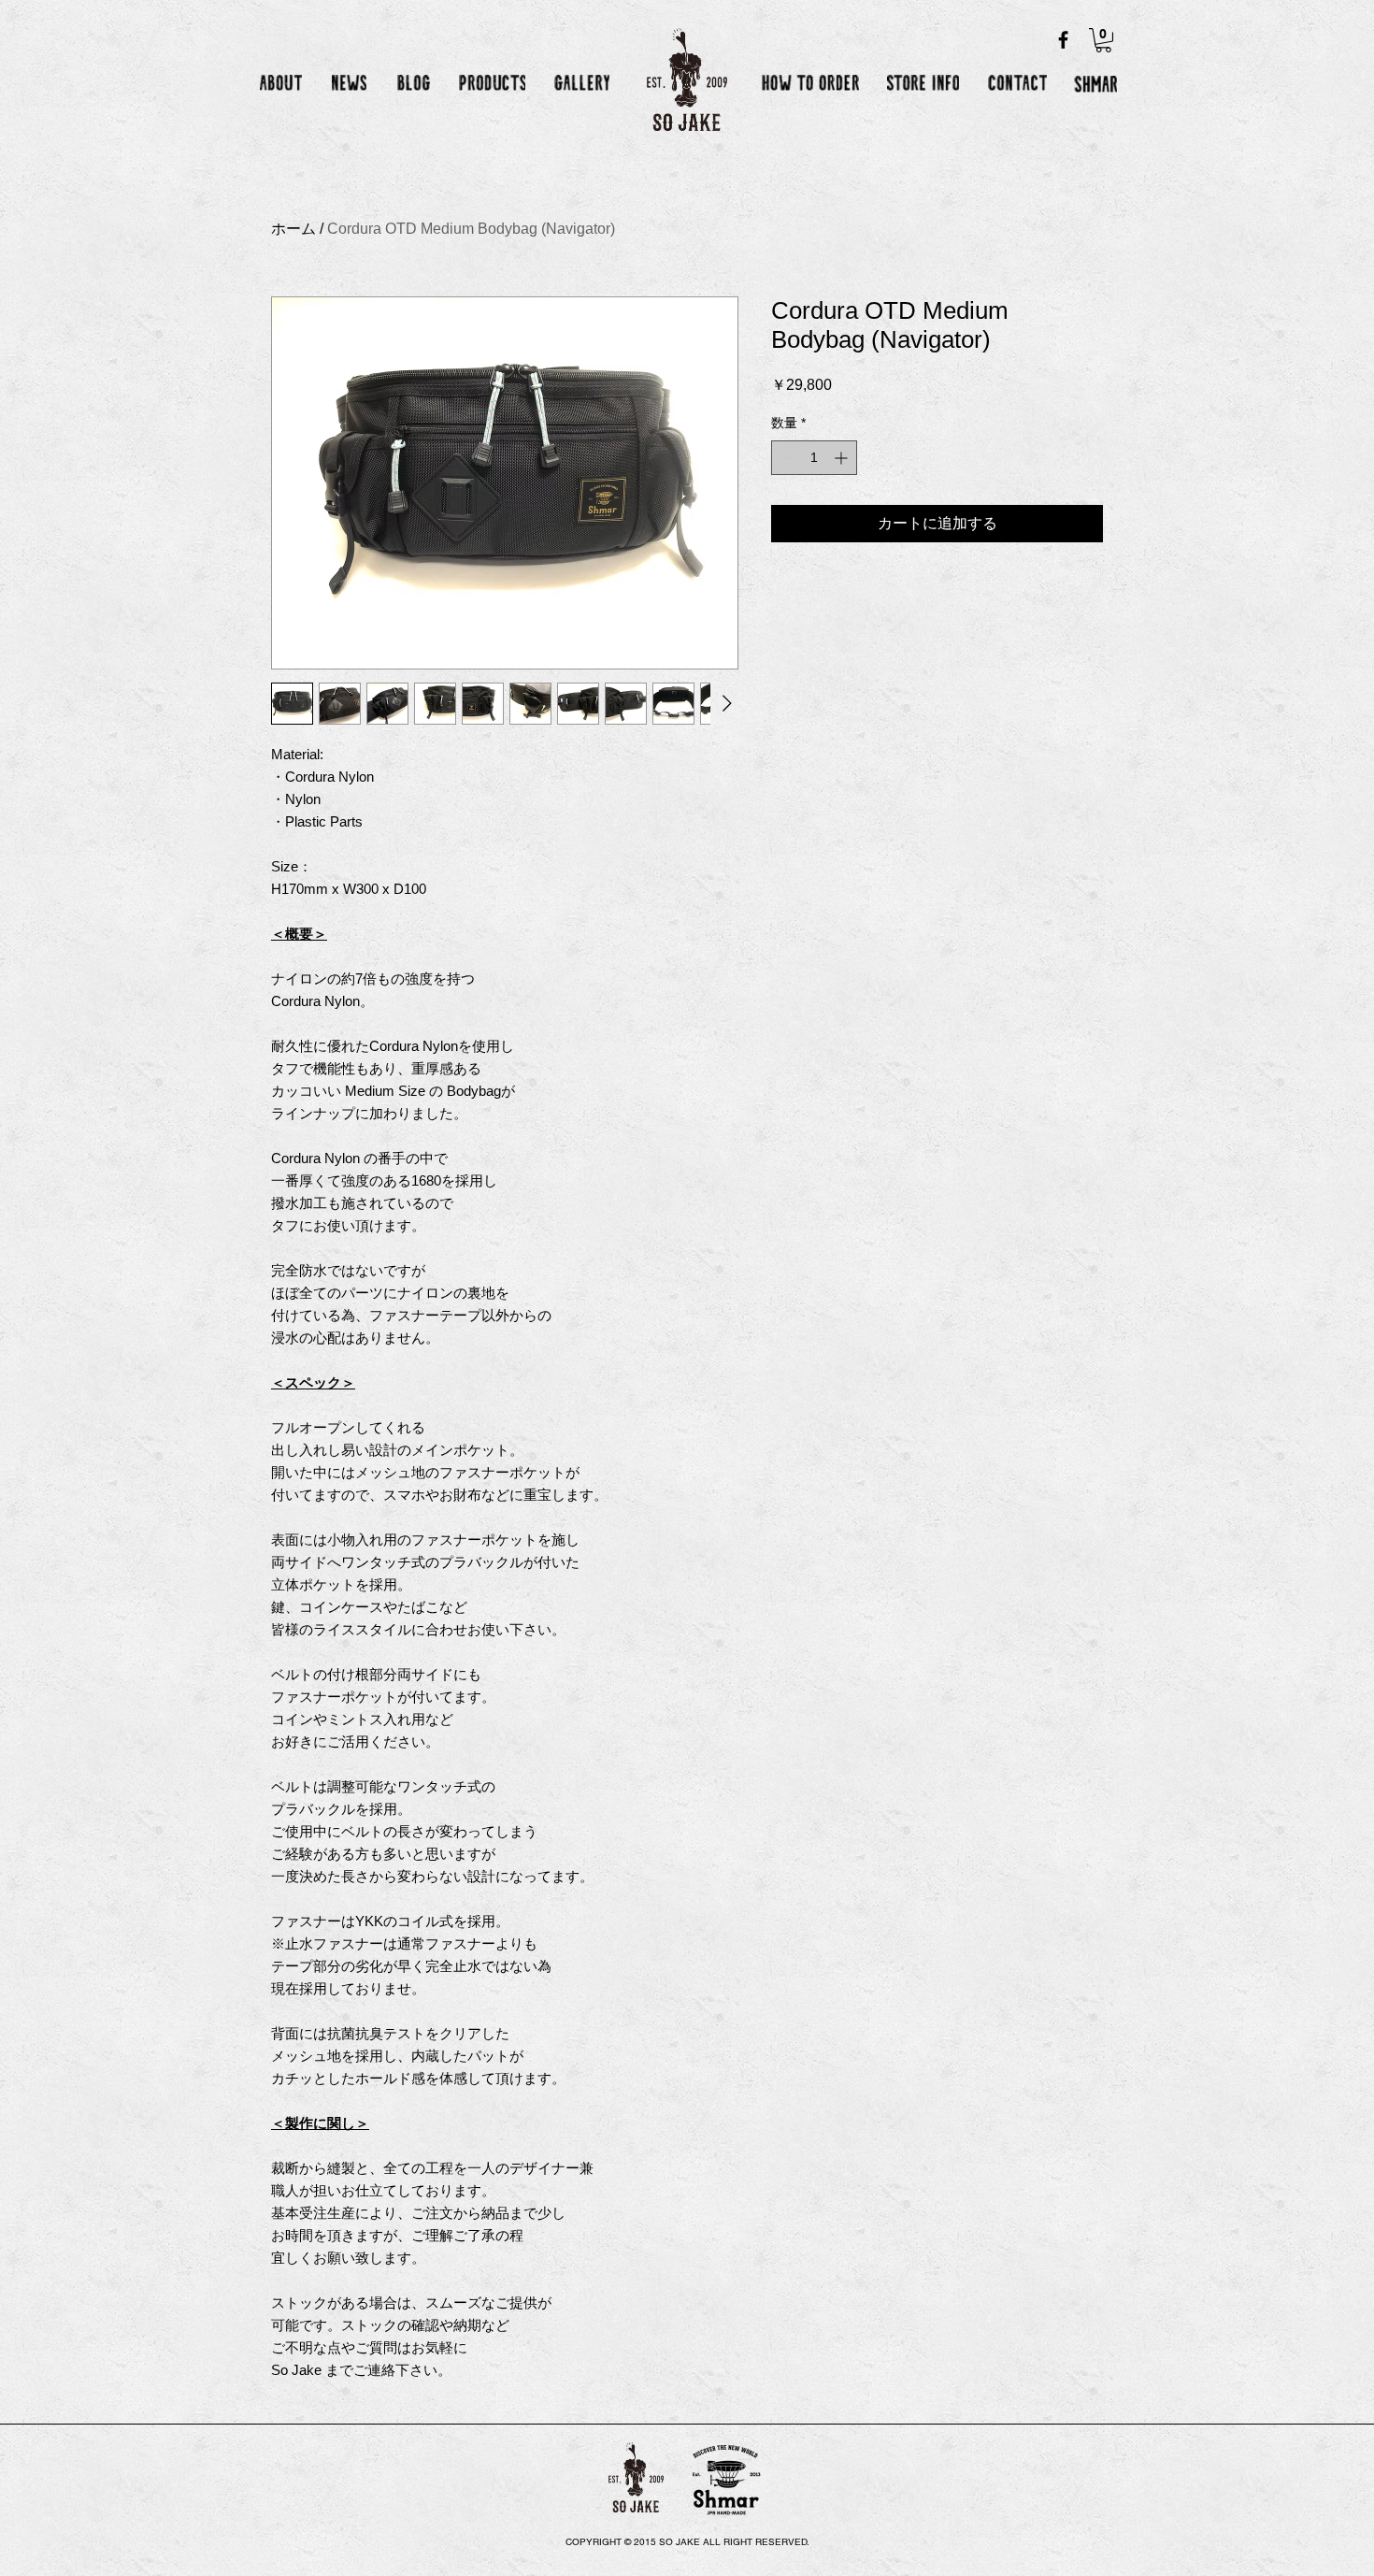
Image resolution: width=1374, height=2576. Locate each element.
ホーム (293, 229)
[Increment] (843, 458)
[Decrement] (786, 458)
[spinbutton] (814, 458)
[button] (1103, 40)
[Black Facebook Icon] (1063, 40)
